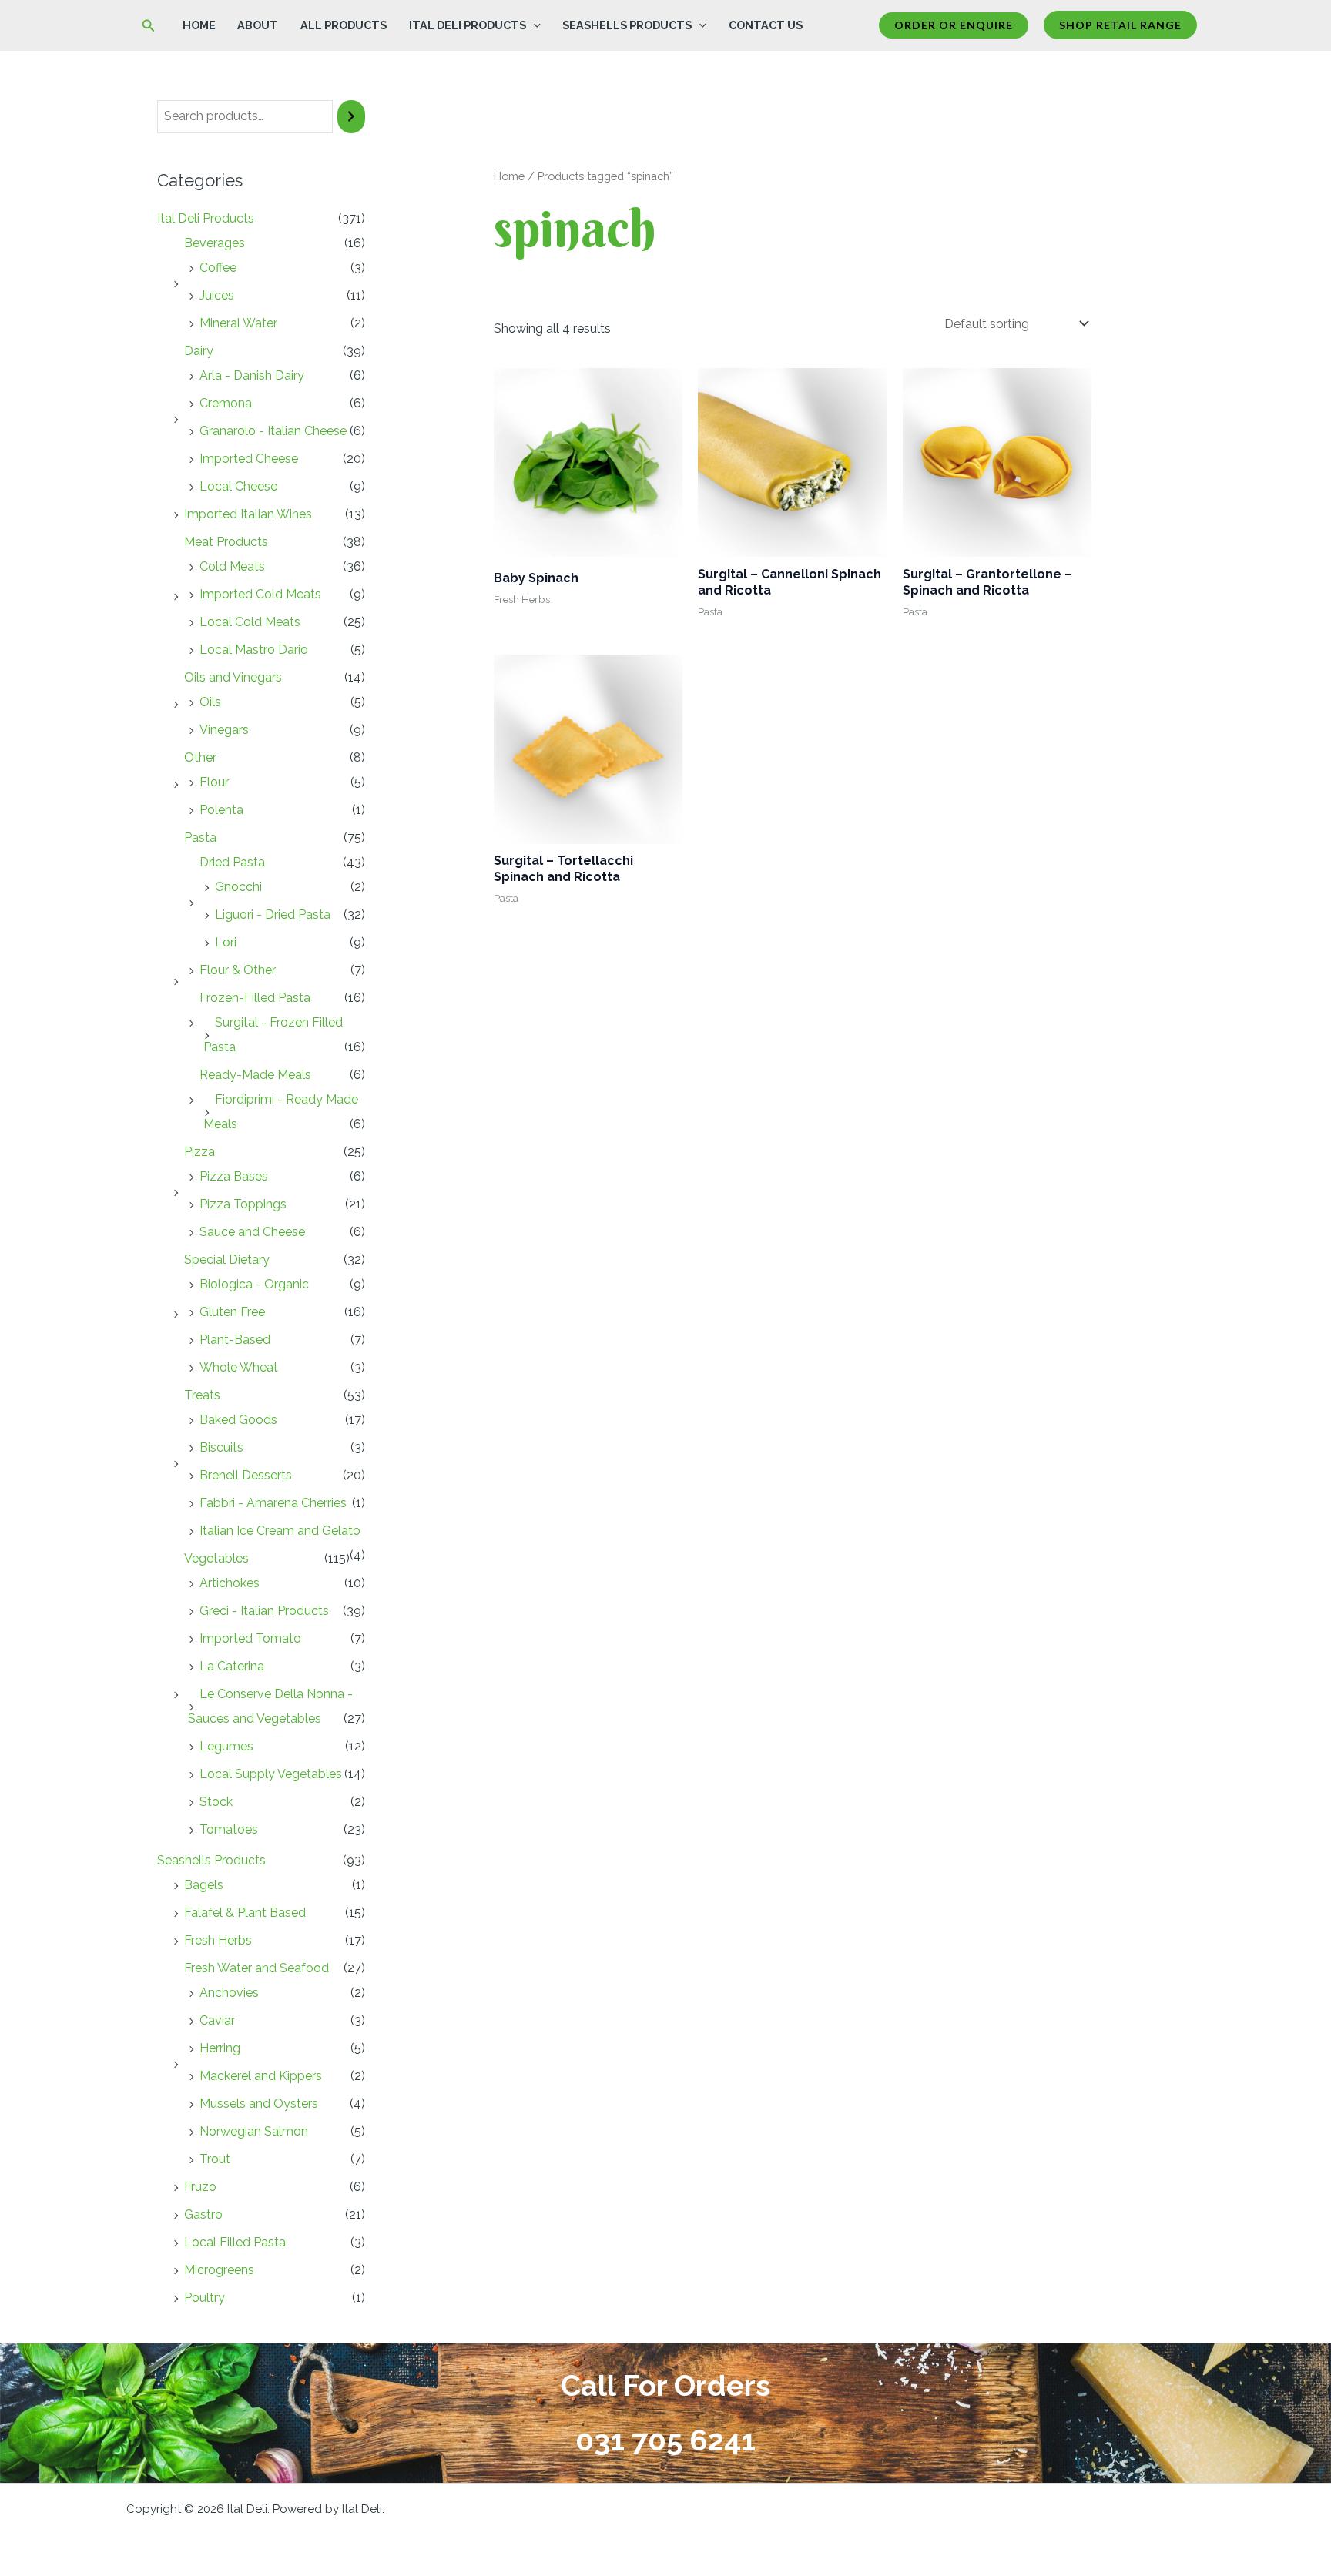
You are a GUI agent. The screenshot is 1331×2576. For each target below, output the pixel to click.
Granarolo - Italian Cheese (273, 431)
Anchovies (229, 1993)
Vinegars (224, 730)
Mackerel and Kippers (261, 2076)
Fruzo (200, 2187)
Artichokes (230, 1583)
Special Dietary (227, 1260)
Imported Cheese (249, 459)
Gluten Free (232, 1312)
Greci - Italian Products (264, 1611)
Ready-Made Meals (255, 1075)
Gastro (203, 2214)
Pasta (200, 837)
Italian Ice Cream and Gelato (280, 1531)
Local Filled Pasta (235, 2242)
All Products (344, 25)
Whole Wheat (239, 1367)
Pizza (199, 1152)
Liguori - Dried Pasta (273, 914)
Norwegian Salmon (254, 2131)
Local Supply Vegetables (271, 1774)
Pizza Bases (234, 1176)
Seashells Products (627, 25)
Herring (220, 2048)
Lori (226, 942)
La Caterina (232, 1666)
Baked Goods (238, 1420)
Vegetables (216, 1558)
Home (199, 25)
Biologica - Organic (254, 1284)
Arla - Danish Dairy (252, 375)
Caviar (217, 2020)
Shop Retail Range (1120, 25)
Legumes (226, 1746)
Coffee (218, 268)
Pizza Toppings (243, 1204)
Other (200, 757)
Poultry (205, 2298)
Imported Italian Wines (248, 514)
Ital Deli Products (468, 25)
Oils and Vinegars (233, 677)
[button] (149, 26)
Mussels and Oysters (259, 2104)
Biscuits (221, 1447)
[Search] (351, 117)
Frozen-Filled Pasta (255, 998)
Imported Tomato (250, 1638)
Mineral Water (238, 323)
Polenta (221, 810)
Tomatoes (229, 1829)
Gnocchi (238, 887)
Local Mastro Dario (254, 650)
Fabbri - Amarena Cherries (273, 1503)
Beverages (215, 243)
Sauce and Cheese (252, 1232)
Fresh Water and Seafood (256, 1968)
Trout (215, 2159)
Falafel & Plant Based (245, 1913)
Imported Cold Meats (260, 594)
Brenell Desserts (246, 1475)
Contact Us (766, 25)
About (258, 25)
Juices (217, 295)
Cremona (226, 403)
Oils (210, 702)
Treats (202, 1395)
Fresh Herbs (218, 1940)
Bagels (204, 1885)
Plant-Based (235, 1340)
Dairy (199, 351)
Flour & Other (238, 970)
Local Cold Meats (250, 622)
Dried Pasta (232, 862)
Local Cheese (238, 486)
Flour (214, 782)
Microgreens (219, 2270)
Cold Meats (232, 566)
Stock (216, 1802)
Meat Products (226, 542)
